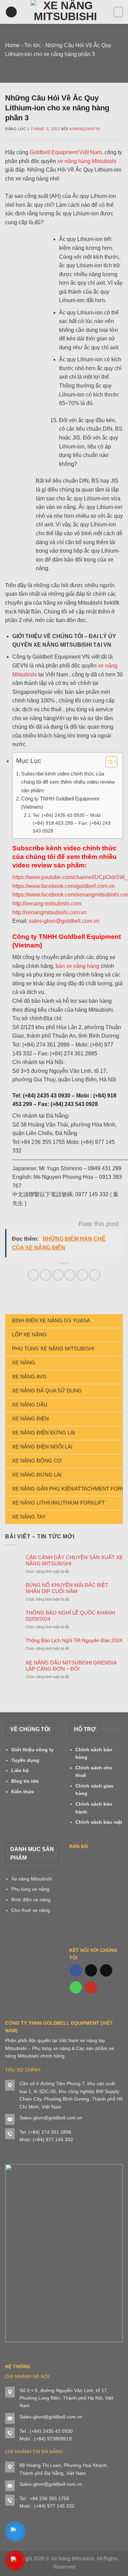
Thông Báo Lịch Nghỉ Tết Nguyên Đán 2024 (74, 1640)
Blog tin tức (25, 1781)
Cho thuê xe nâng (31, 1910)
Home (12, 45)
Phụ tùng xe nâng (30, 1889)
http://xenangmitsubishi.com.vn (49, 912)
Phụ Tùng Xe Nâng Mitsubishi (53, 1348)
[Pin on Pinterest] (82, 1275)
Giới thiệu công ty (32, 1750)
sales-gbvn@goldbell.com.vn (64, 921)
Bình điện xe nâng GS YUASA (51, 1320)
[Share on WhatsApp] (33, 1275)
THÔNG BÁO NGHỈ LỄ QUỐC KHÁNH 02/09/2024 (70, 1616)
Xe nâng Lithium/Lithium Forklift (58, 1503)
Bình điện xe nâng (31, 1900)
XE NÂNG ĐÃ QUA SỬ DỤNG (47, 1391)
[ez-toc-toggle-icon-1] (108, 763)
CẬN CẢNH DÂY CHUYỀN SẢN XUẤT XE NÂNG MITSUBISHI (74, 1560)
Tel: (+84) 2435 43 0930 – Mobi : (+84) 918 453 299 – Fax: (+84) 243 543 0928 (72, 823)
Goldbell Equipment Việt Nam (66, 152)
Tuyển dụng (25, 1760)
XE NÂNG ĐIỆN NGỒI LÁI (42, 1447)
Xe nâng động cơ (37, 1461)
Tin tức (33, 45)
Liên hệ (20, 1770)
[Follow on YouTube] (91, 1987)
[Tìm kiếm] (118, 12)
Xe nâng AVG (29, 1377)
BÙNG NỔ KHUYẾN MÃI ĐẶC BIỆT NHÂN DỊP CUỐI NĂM (67, 1588)
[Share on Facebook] (46, 1275)
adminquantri (85, 129)
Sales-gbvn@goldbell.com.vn (51, 2118)
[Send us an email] (106, 1970)
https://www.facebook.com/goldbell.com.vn (63, 886)
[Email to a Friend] (70, 1275)
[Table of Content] (111, 762)
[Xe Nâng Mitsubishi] (65, 12)
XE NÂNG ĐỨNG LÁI (37, 1475)
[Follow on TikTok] (91, 1970)
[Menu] (11, 12)
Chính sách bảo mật (99, 1822)
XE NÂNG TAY (29, 1517)
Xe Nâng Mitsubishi (73, 2558)
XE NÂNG (24, 1363)
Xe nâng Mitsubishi (32, 1879)
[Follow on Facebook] (76, 1970)
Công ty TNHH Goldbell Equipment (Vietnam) (60, 803)
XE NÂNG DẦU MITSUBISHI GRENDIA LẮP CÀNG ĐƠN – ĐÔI (71, 1666)
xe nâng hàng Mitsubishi (87, 161)
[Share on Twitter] (58, 1275)
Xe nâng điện (30, 1419)
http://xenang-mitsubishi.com (47, 903)
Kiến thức (23, 1792)
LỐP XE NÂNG (29, 1334)
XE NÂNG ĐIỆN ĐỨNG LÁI (44, 1433)
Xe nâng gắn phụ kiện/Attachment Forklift (67, 1489)
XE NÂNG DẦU (30, 1405)
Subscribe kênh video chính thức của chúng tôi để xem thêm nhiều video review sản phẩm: (68, 782)
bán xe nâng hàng (77, 966)
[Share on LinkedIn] (95, 1275)
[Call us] (76, 1987)
